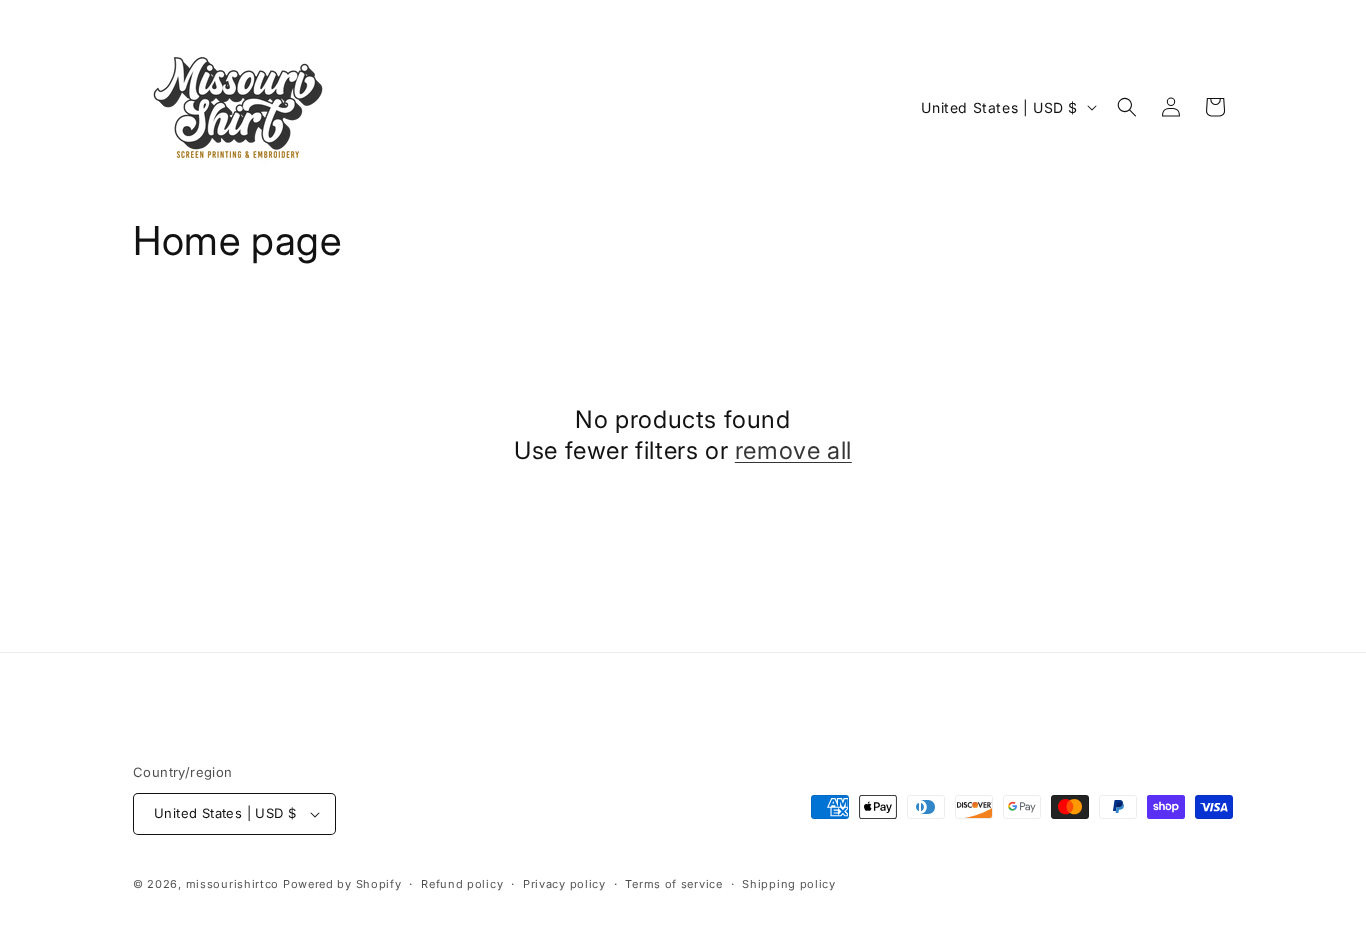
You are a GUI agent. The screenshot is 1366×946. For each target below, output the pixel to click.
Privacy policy (564, 884)
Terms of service (673, 884)
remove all (793, 450)
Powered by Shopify (342, 884)
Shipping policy (789, 884)
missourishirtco (233, 884)
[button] (1127, 107)
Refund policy (462, 884)
